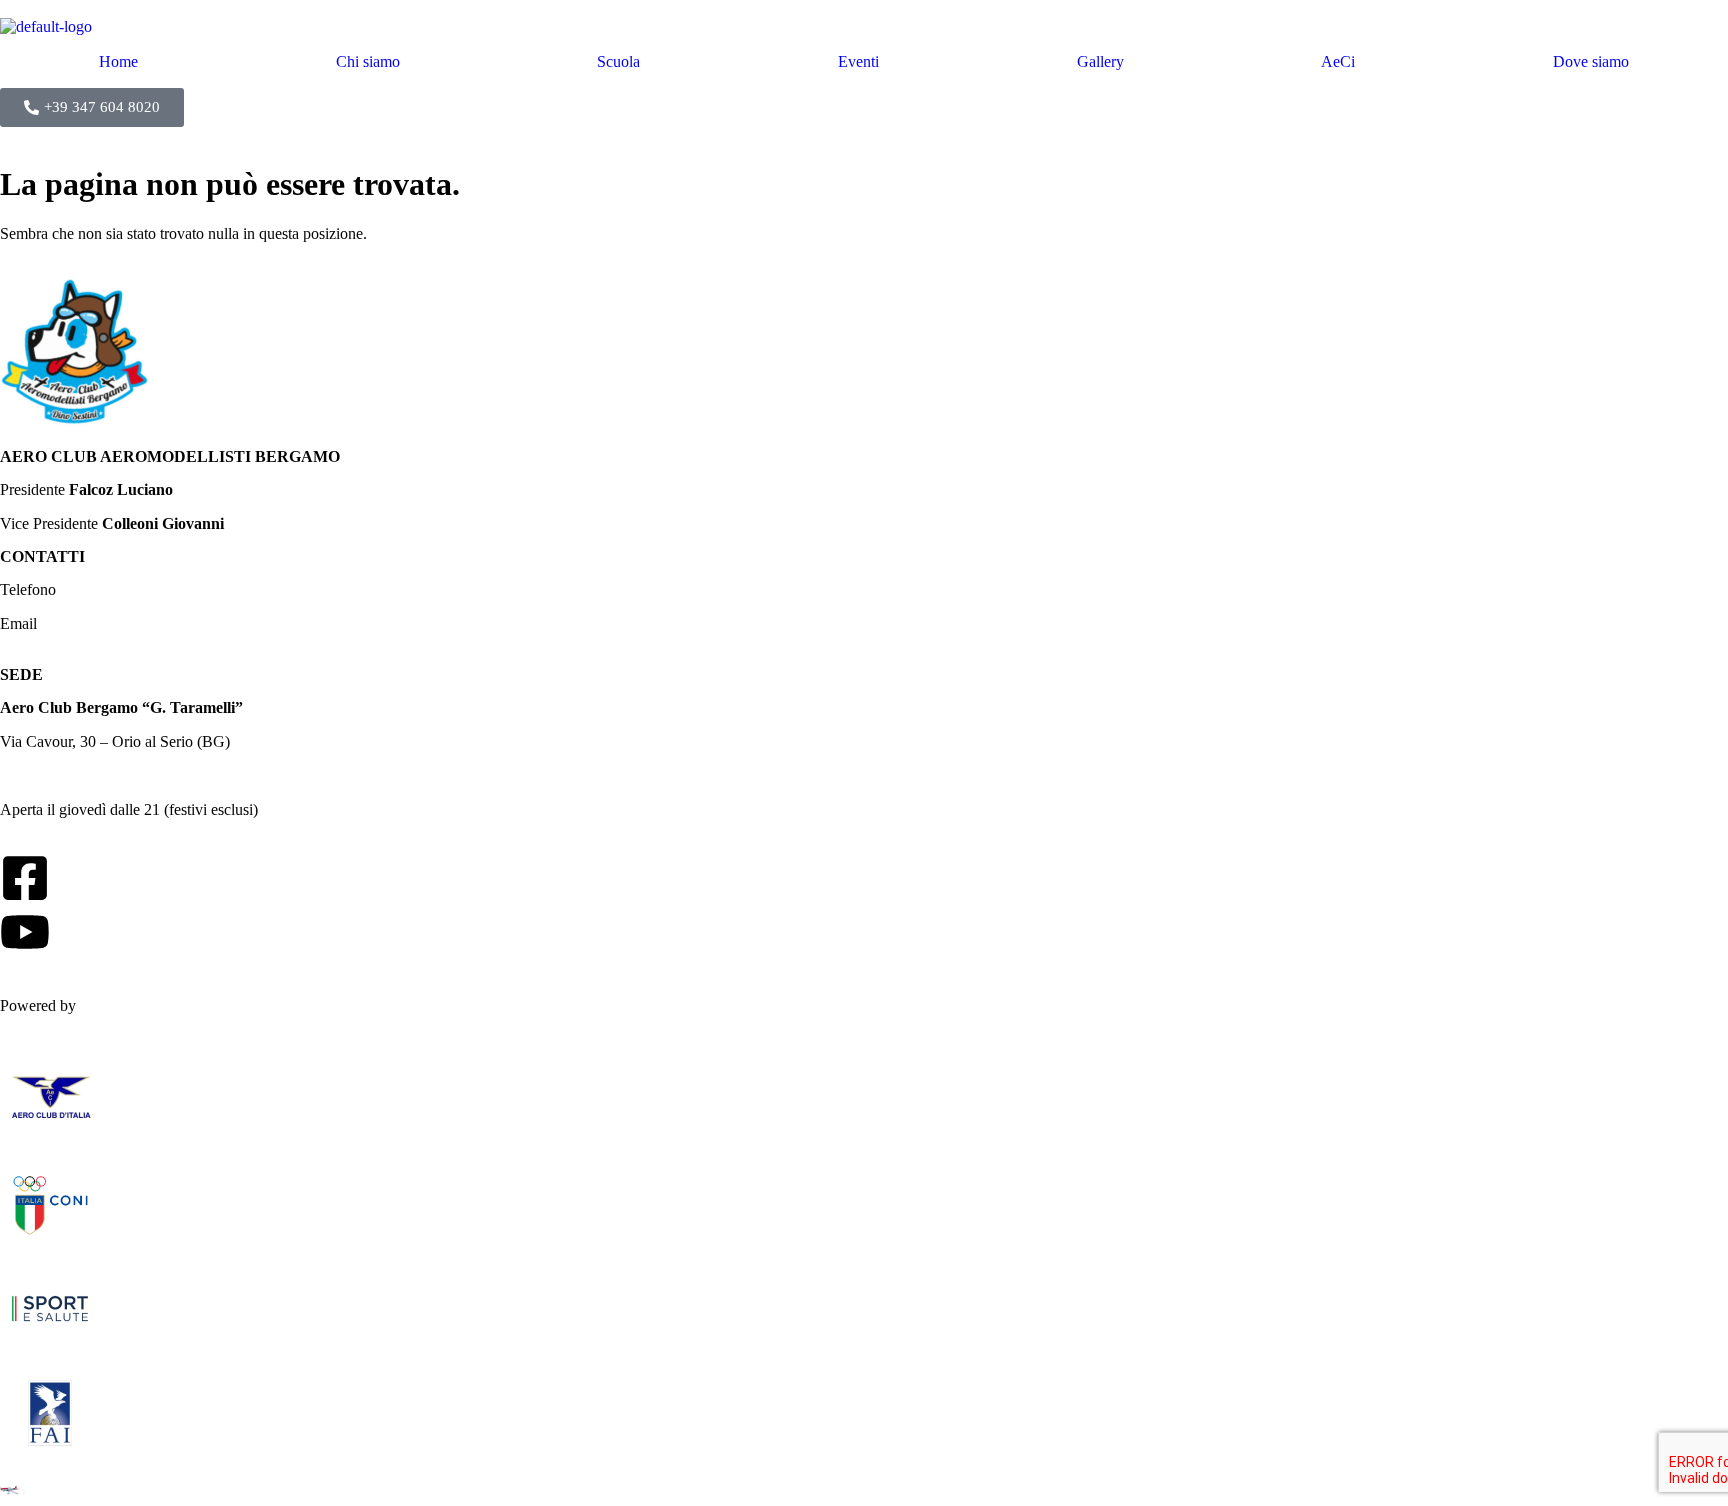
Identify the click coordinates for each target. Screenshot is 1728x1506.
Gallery (1100, 62)
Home (118, 62)
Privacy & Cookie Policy (79, 987)
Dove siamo (1591, 62)
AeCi (1338, 62)
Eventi (858, 62)
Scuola (618, 62)
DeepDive (112, 1005)
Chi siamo (368, 62)
